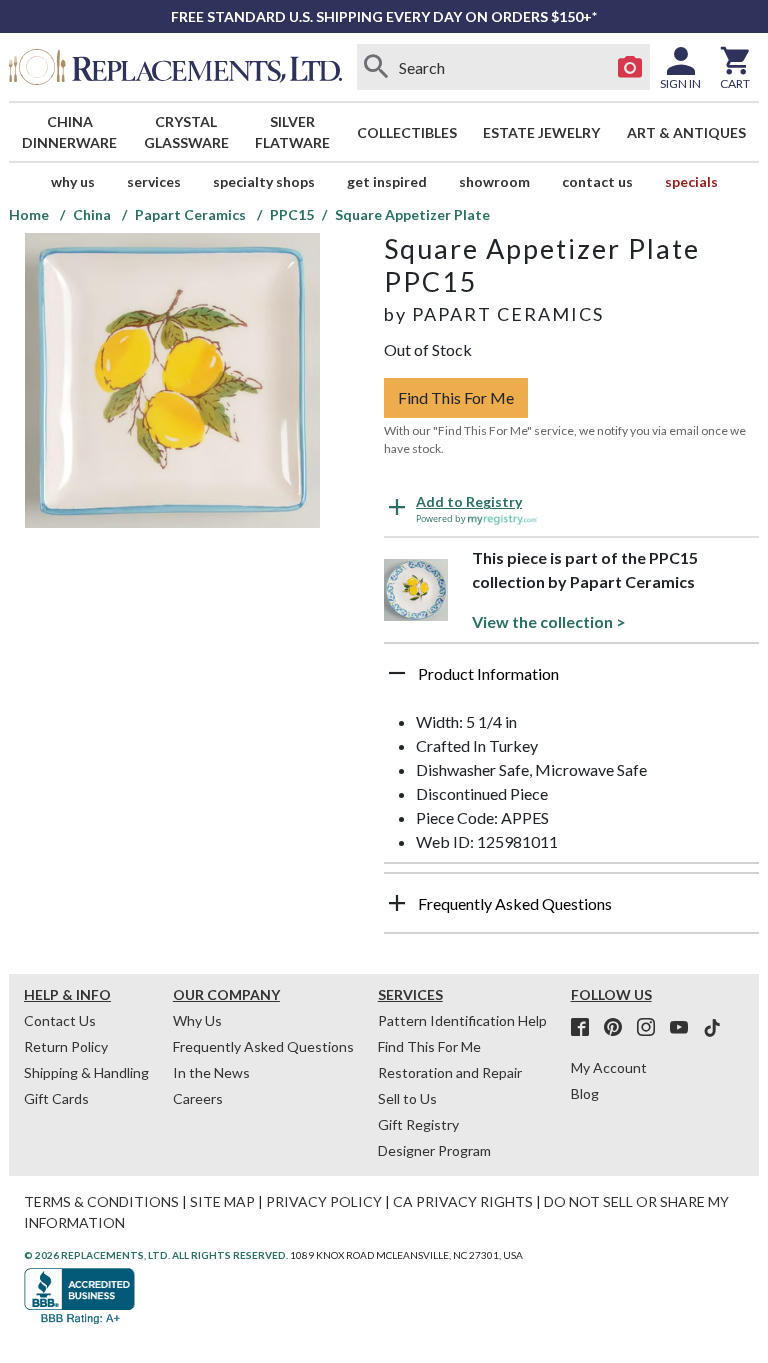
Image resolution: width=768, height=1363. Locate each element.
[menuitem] (70, 132)
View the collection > (549, 621)
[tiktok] (712, 1028)
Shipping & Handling (86, 1072)
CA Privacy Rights (463, 1201)
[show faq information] (397, 903)
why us (73, 181)
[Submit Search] (377, 67)
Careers (198, 1098)
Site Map (222, 1201)
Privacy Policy (324, 1201)
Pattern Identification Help (462, 1020)
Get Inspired (387, 181)
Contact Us (597, 181)
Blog (585, 1093)
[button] (571, 681)
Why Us (197, 1020)
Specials (691, 181)
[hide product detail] (397, 673)
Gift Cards (56, 1098)
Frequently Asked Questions (263, 1046)
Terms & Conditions (101, 1201)
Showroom (494, 181)
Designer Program (434, 1150)
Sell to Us (407, 1098)
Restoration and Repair (450, 1072)
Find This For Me (456, 397)
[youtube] (685, 1028)
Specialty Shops (264, 181)
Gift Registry (418, 1124)
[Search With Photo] (630, 67)
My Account (609, 1067)
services (154, 181)
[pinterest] (619, 1028)
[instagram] (652, 1028)
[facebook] (586, 1028)
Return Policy (66, 1046)
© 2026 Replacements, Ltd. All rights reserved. (156, 1255)
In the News (211, 1072)
